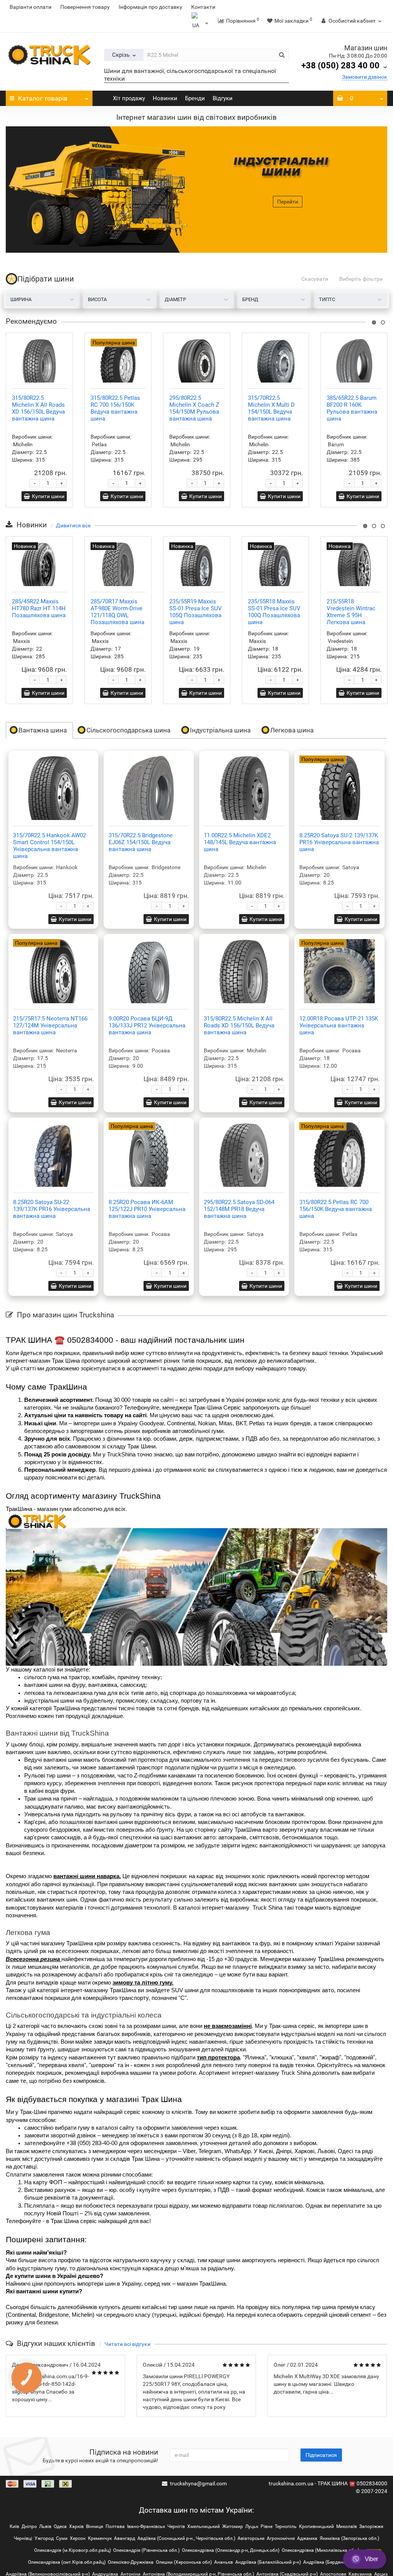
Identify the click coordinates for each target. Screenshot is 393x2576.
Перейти (288, 202)
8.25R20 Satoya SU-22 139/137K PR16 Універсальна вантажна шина (52, 1209)
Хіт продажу (128, 98)
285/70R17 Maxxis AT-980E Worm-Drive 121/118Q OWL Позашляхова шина (117, 612)
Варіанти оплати (31, 7)
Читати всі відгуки (127, 2344)
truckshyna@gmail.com (198, 2483)
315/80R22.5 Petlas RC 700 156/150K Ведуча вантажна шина (115, 408)
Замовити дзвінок (365, 77)
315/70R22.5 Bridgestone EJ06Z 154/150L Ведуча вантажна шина (141, 842)
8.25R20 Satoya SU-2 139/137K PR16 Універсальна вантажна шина (339, 842)
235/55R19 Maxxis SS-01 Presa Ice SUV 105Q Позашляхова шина (196, 612)
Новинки (164, 98)
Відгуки (222, 98)
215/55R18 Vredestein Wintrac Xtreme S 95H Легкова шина (351, 612)
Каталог (43, 98)
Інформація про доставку (150, 7)
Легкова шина (292, 730)
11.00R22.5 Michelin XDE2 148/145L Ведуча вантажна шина (240, 842)
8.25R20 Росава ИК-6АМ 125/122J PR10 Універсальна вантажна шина (147, 1209)
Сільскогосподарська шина (128, 730)
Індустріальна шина (220, 730)
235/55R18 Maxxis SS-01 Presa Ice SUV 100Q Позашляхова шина (274, 612)
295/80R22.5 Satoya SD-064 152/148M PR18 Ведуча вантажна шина (239, 1209)
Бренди (194, 98)
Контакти (203, 7)
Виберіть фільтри (361, 279)
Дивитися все (73, 525)
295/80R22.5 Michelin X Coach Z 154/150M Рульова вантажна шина (194, 408)
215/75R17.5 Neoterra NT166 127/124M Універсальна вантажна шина (50, 1025)
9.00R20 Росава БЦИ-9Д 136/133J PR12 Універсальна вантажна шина (147, 1025)
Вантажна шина (43, 730)
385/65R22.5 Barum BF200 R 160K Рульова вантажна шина (352, 408)
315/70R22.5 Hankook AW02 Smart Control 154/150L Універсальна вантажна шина (50, 846)
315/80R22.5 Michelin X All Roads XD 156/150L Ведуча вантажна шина (38, 408)
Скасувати (315, 279)
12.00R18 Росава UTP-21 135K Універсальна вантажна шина (339, 1025)
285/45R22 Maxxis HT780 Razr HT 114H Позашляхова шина (39, 608)
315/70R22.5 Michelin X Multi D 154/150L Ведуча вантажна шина (271, 408)
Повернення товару (85, 7)
